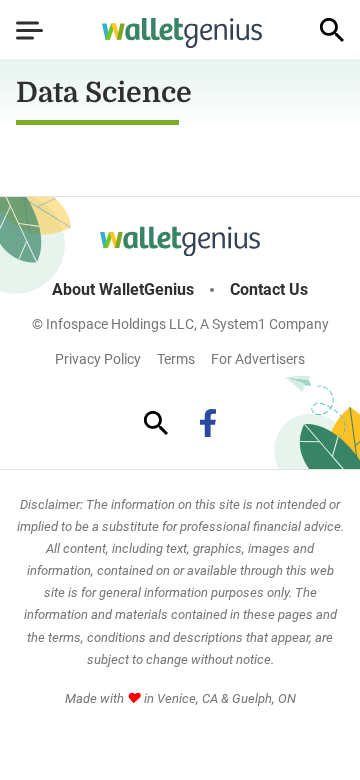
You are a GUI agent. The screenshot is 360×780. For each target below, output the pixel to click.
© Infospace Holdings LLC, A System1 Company (180, 324)
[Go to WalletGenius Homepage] (182, 33)
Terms (176, 359)
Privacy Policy (98, 359)
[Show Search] (332, 30)
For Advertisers (258, 359)
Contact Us (269, 290)
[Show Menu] (29, 30)
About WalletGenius (123, 290)
